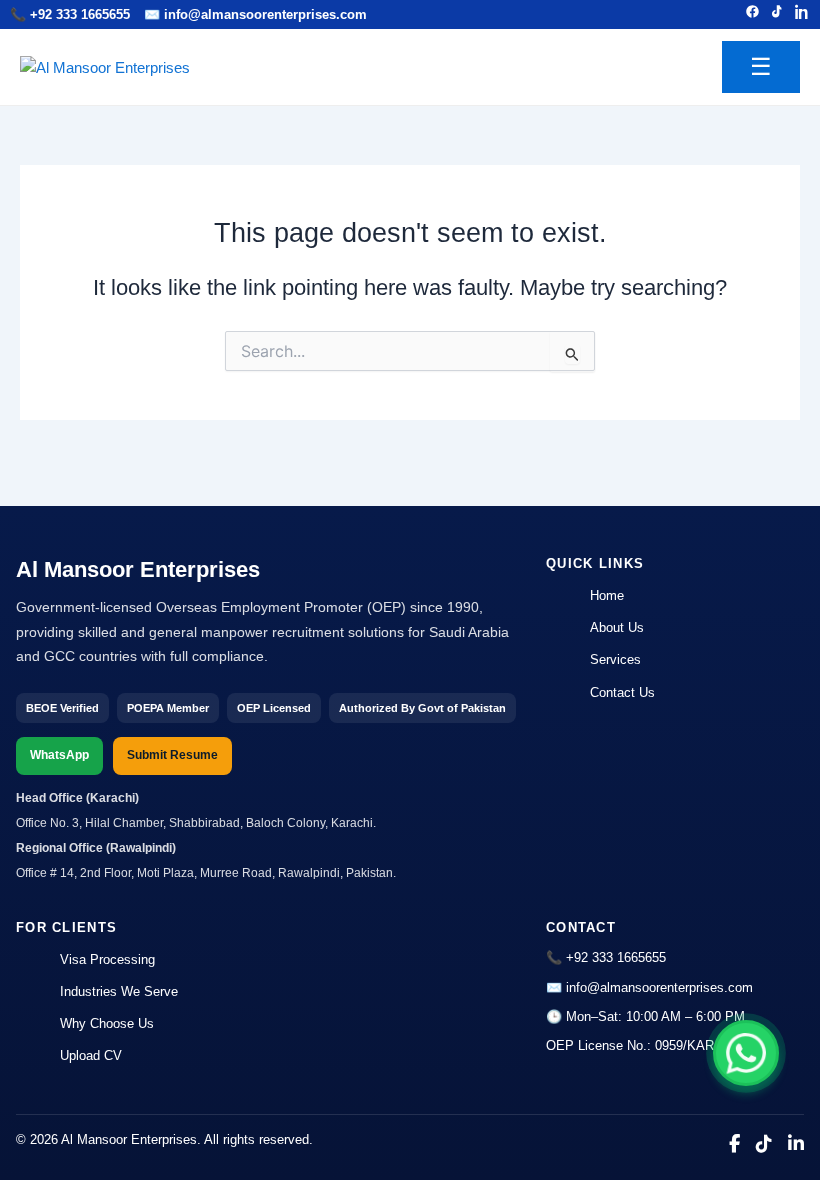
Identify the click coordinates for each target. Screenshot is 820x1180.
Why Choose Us (107, 1023)
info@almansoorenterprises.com (265, 14)
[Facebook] (752, 14)
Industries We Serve (119, 991)
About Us (617, 627)
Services (615, 659)
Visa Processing (107, 959)
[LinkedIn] (802, 14)
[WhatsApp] (746, 1053)
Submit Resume (172, 755)
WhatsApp (59, 755)
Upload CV (91, 1055)
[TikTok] (777, 14)
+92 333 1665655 (80, 14)
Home (607, 595)
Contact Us (622, 692)
